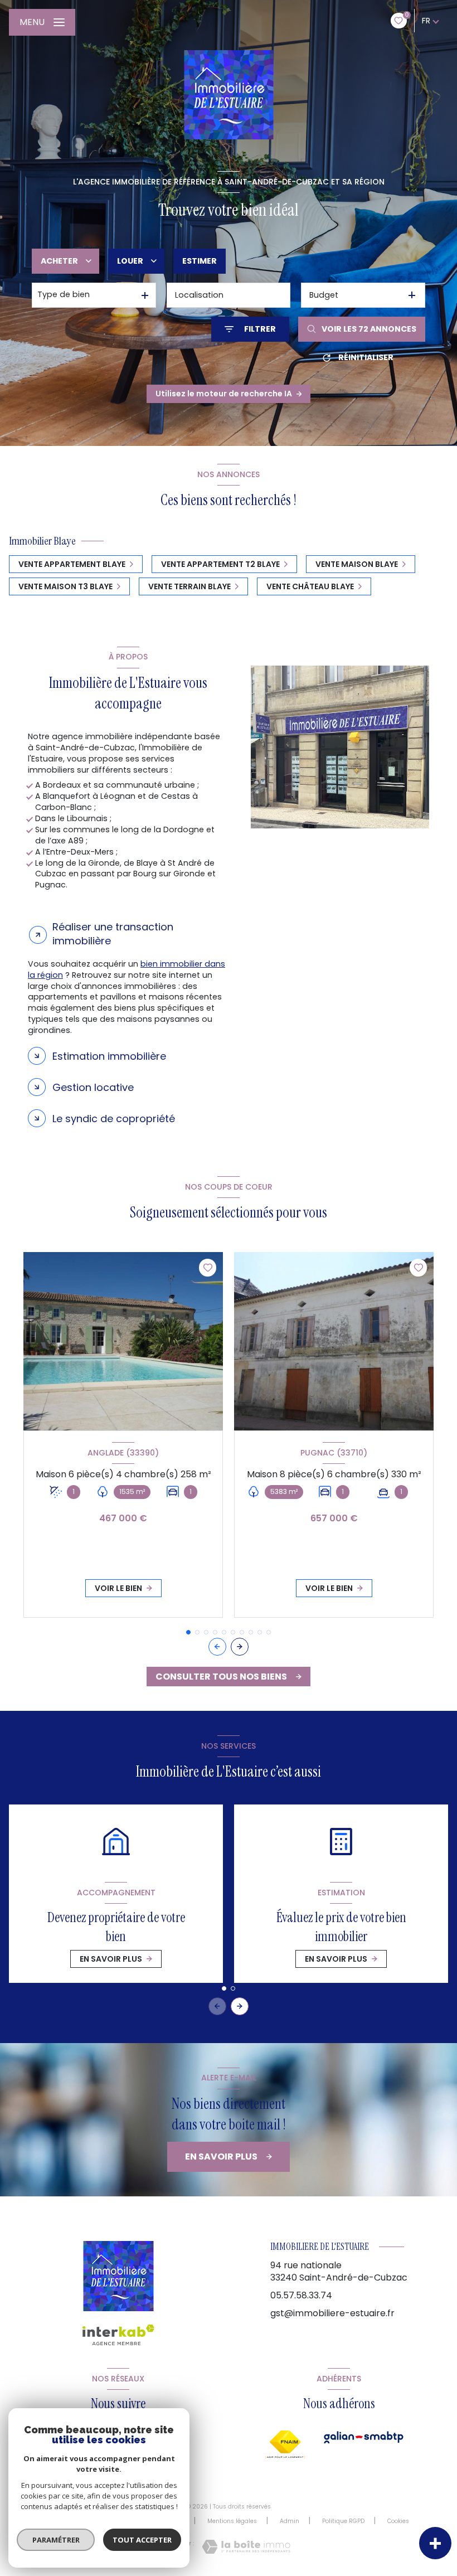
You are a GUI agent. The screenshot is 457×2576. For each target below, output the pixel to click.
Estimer (200, 261)
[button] (240, 1647)
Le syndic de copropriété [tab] (114, 1119)
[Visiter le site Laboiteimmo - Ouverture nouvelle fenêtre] (246, 2547)
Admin (290, 2521)
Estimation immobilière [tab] (109, 1056)
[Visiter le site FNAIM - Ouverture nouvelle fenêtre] (285, 2444)
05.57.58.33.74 (301, 2295)
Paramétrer (56, 2540)
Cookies (398, 2521)
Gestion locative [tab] (93, 1087)
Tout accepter (142, 2540)
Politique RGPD (343, 2521)
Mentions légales (232, 2521)
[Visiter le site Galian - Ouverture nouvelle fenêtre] (364, 2437)
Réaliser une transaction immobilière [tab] (113, 934)
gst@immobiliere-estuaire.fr (332, 2313)
